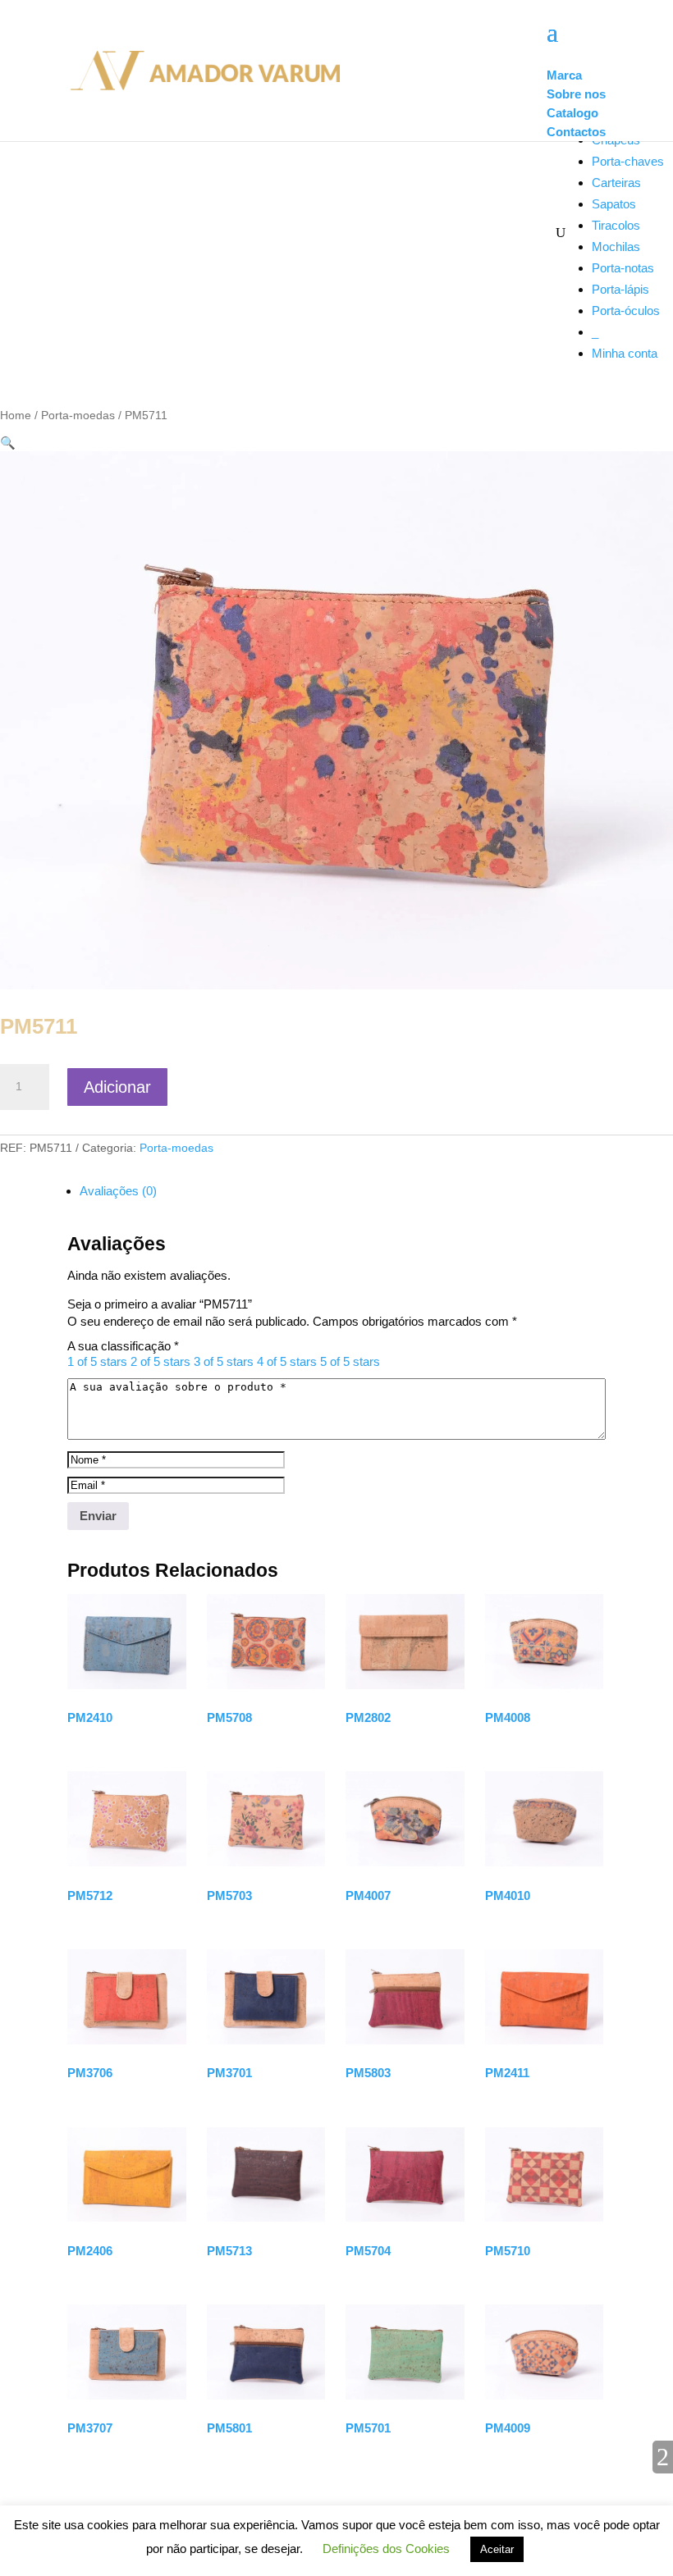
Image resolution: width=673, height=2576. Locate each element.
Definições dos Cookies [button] (386, 2549)
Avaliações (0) (118, 1191)
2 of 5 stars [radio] (160, 1361)
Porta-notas (623, 268)
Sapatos (614, 204)
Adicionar (117, 1087)
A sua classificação (123, 1346)
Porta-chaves (628, 161)
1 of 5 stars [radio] (97, 1361)
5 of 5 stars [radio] (350, 1361)
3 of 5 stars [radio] (224, 1361)
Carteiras (616, 183)
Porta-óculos (626, 311)
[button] (8, 443)
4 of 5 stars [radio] (287, 1361)
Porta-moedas (78, 416)
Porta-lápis (620, 289)
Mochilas (616, 247)
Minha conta (625, 353)
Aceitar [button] (497, 2549)
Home (16, 416)
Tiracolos (616, 225)
